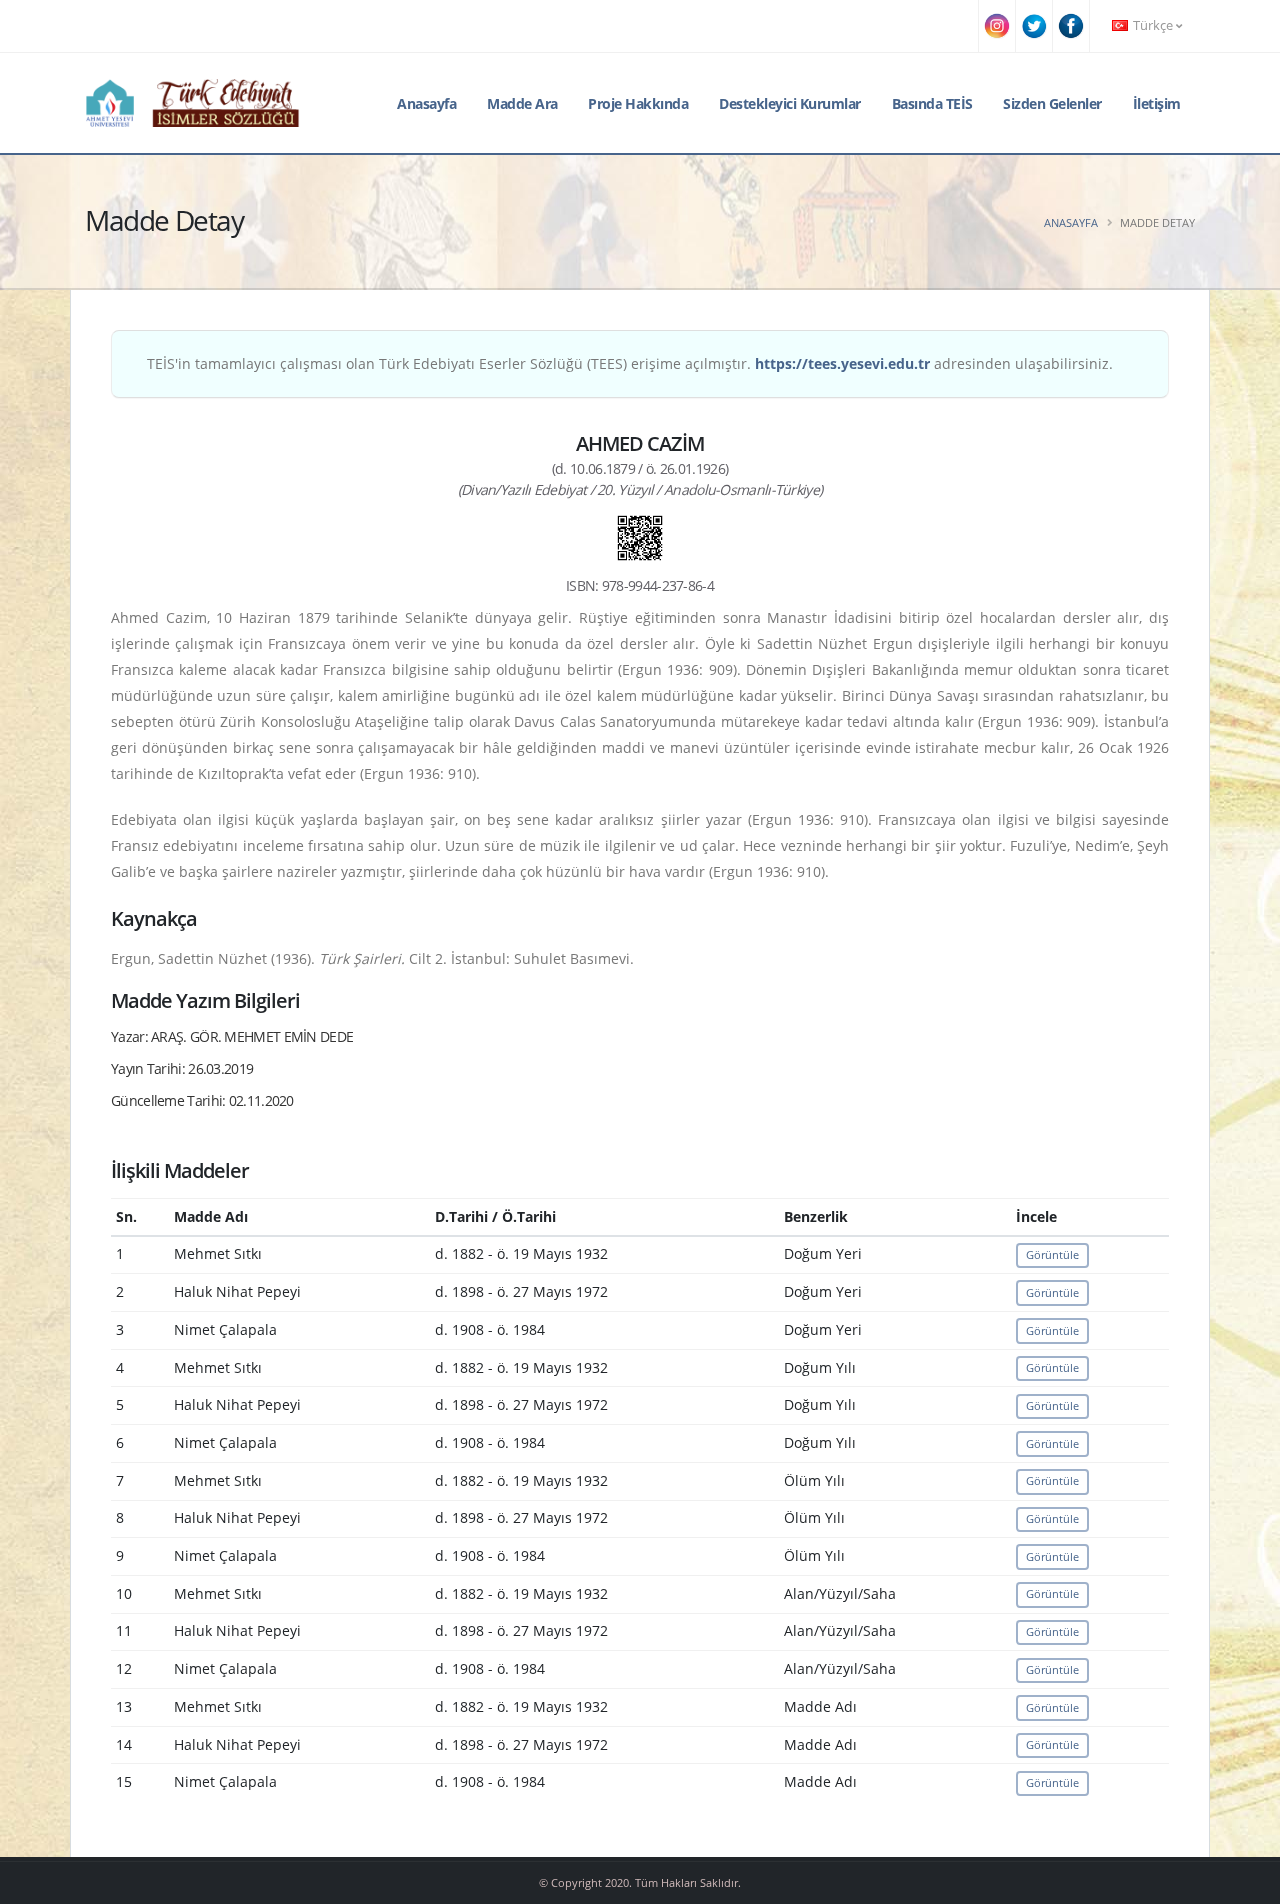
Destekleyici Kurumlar (790, 103)
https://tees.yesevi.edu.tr (842, 363)
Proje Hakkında (638, 103)
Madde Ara (522, 103)
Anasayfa (426, 103)
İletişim (1157, 103)
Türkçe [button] (1153, 25)
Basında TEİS (932, 103)
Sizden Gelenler (1052, 103)
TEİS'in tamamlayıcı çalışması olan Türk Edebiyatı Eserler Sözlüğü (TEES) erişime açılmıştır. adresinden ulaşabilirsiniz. (630, 363)
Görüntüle (1052, 1254)
